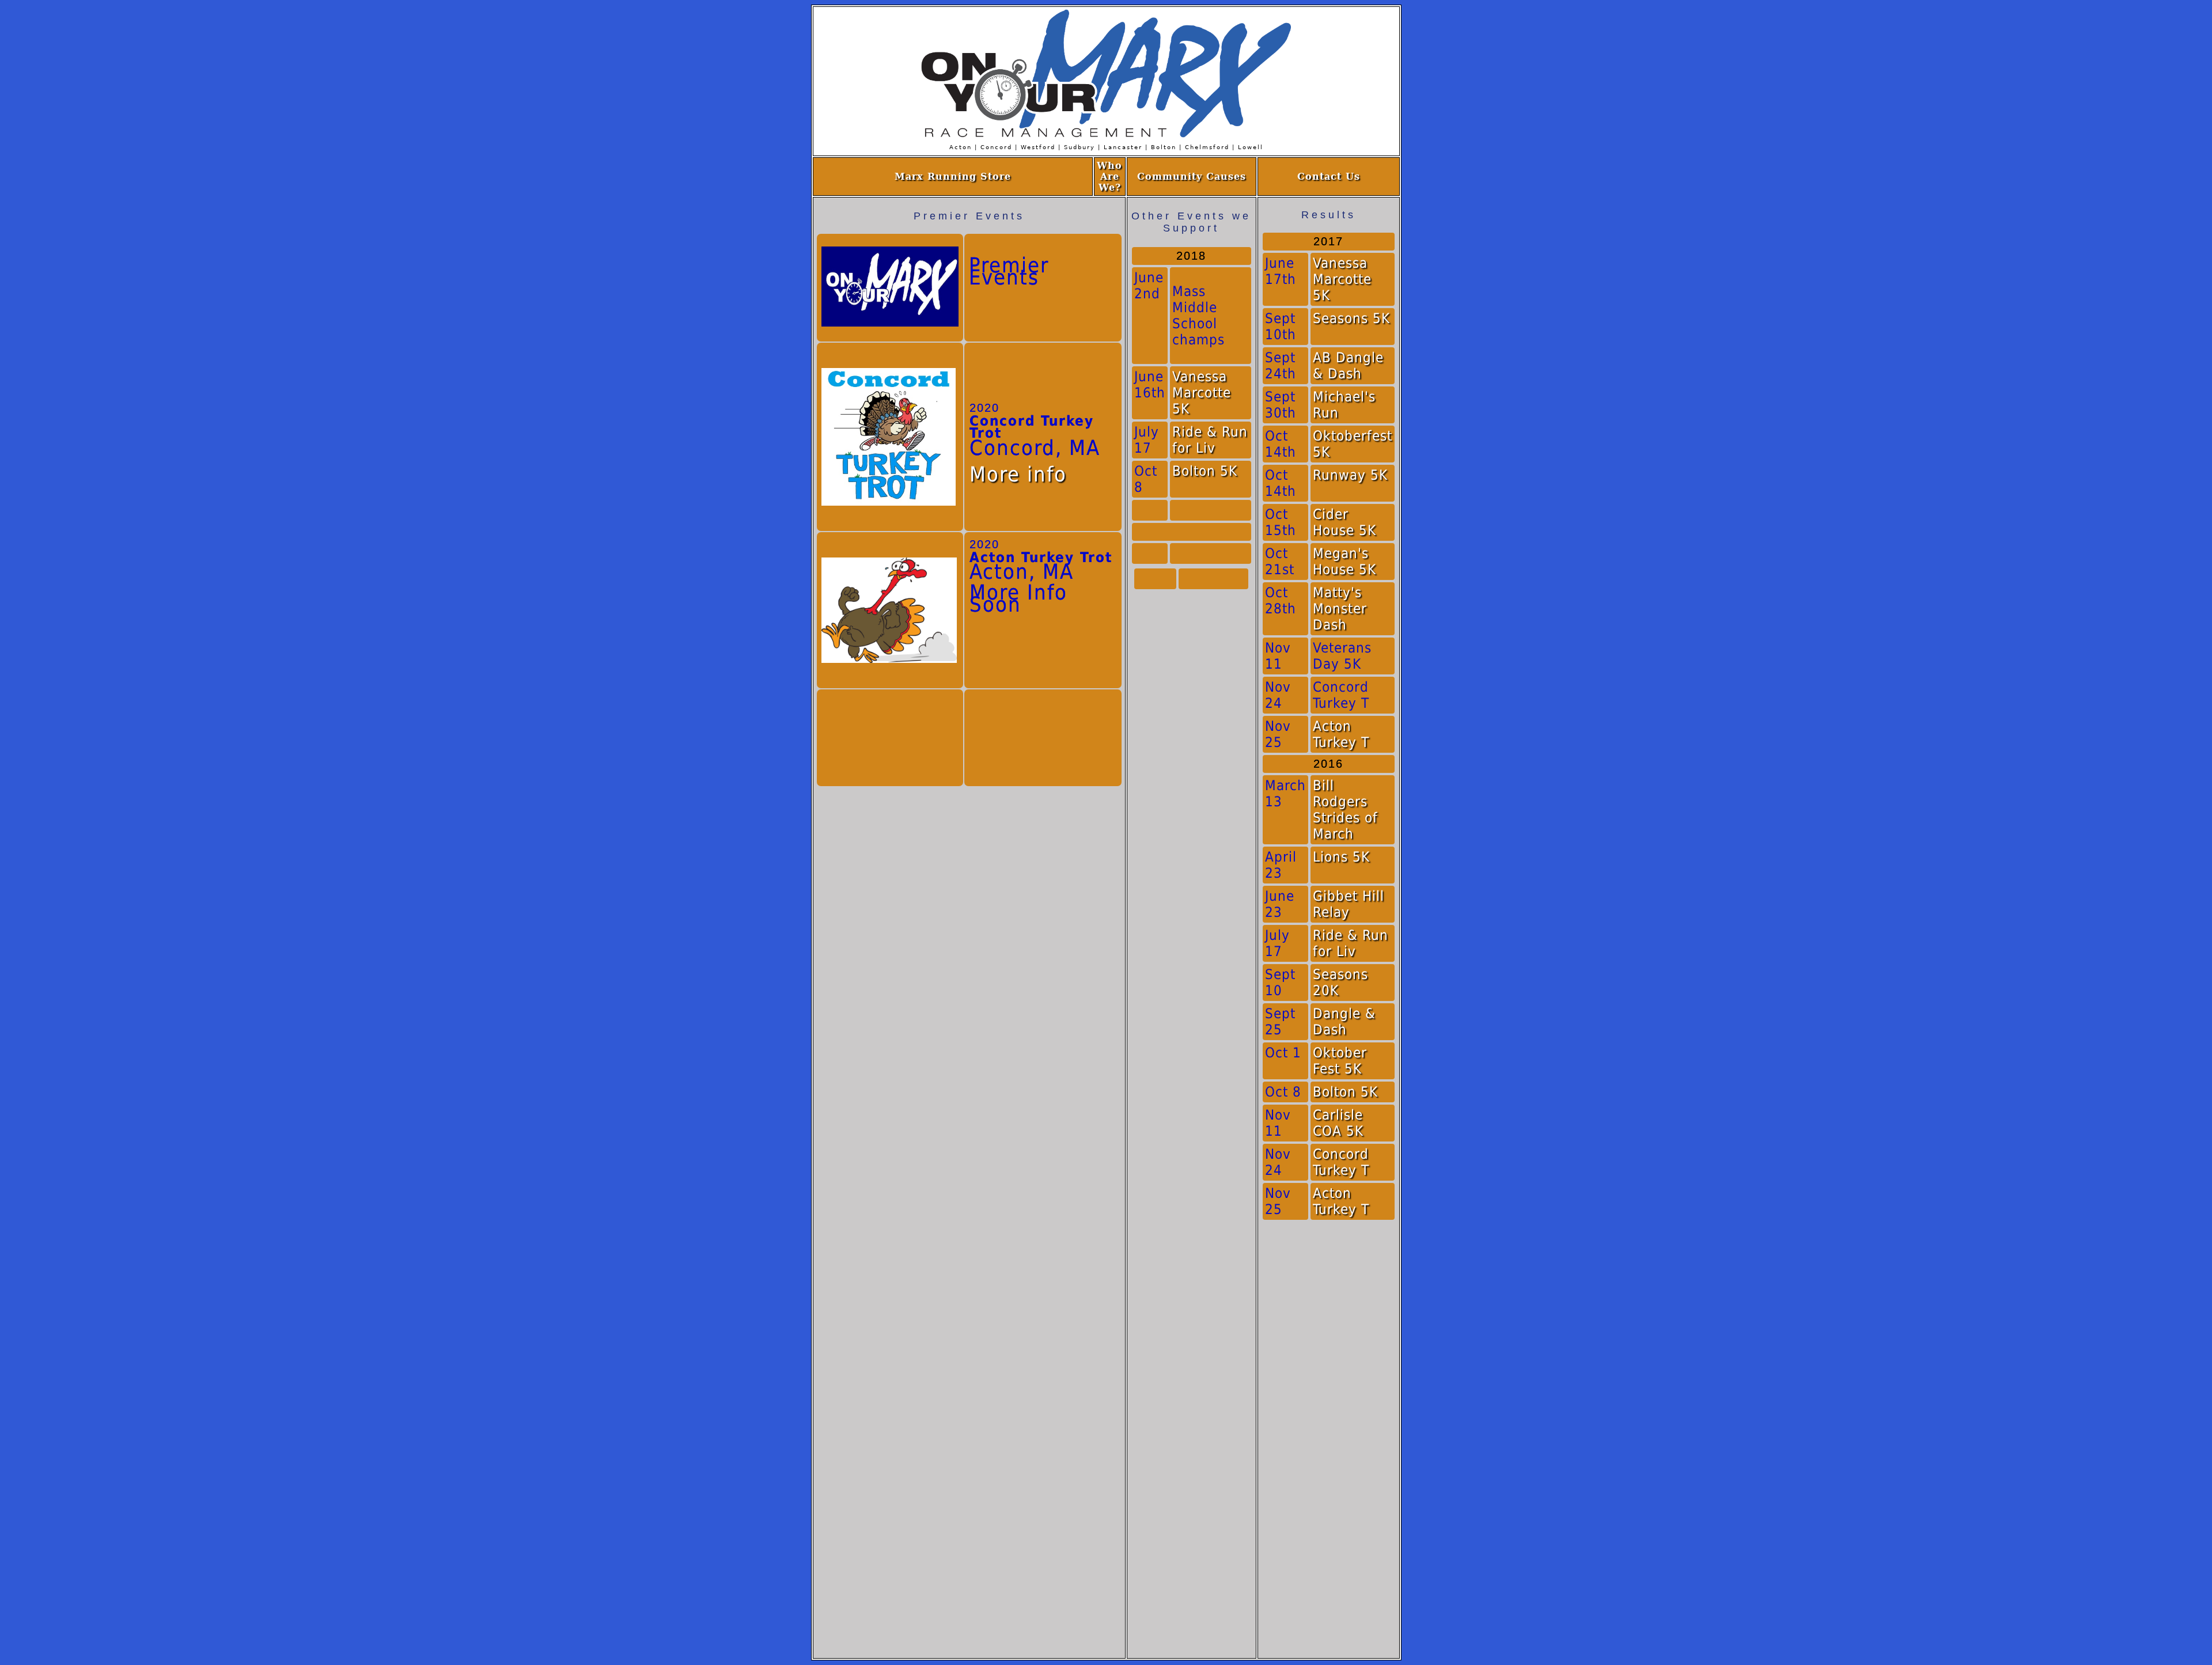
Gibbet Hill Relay (1349, 904)
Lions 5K (1341, 857)
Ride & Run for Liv (1210, 440)
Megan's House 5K (1344, 562)
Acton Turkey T (1341, 734)
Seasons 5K (1351, 318)
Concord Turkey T (1341, 1162)
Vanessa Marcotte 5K (1202, 393)
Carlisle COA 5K (1338, 1123)
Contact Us (1329, 177)
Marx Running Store (953, 177)
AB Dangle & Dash (1348, 366)
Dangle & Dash (1344, 1022)
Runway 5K (1350, 475)
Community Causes (1192, 177)
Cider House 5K (1344, 522)
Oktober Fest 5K (1340, 1061)
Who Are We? (1109, 177)
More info (1018, 474)
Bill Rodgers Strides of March (1345, 810)
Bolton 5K (1205, 471)
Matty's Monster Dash (1340, 609)
